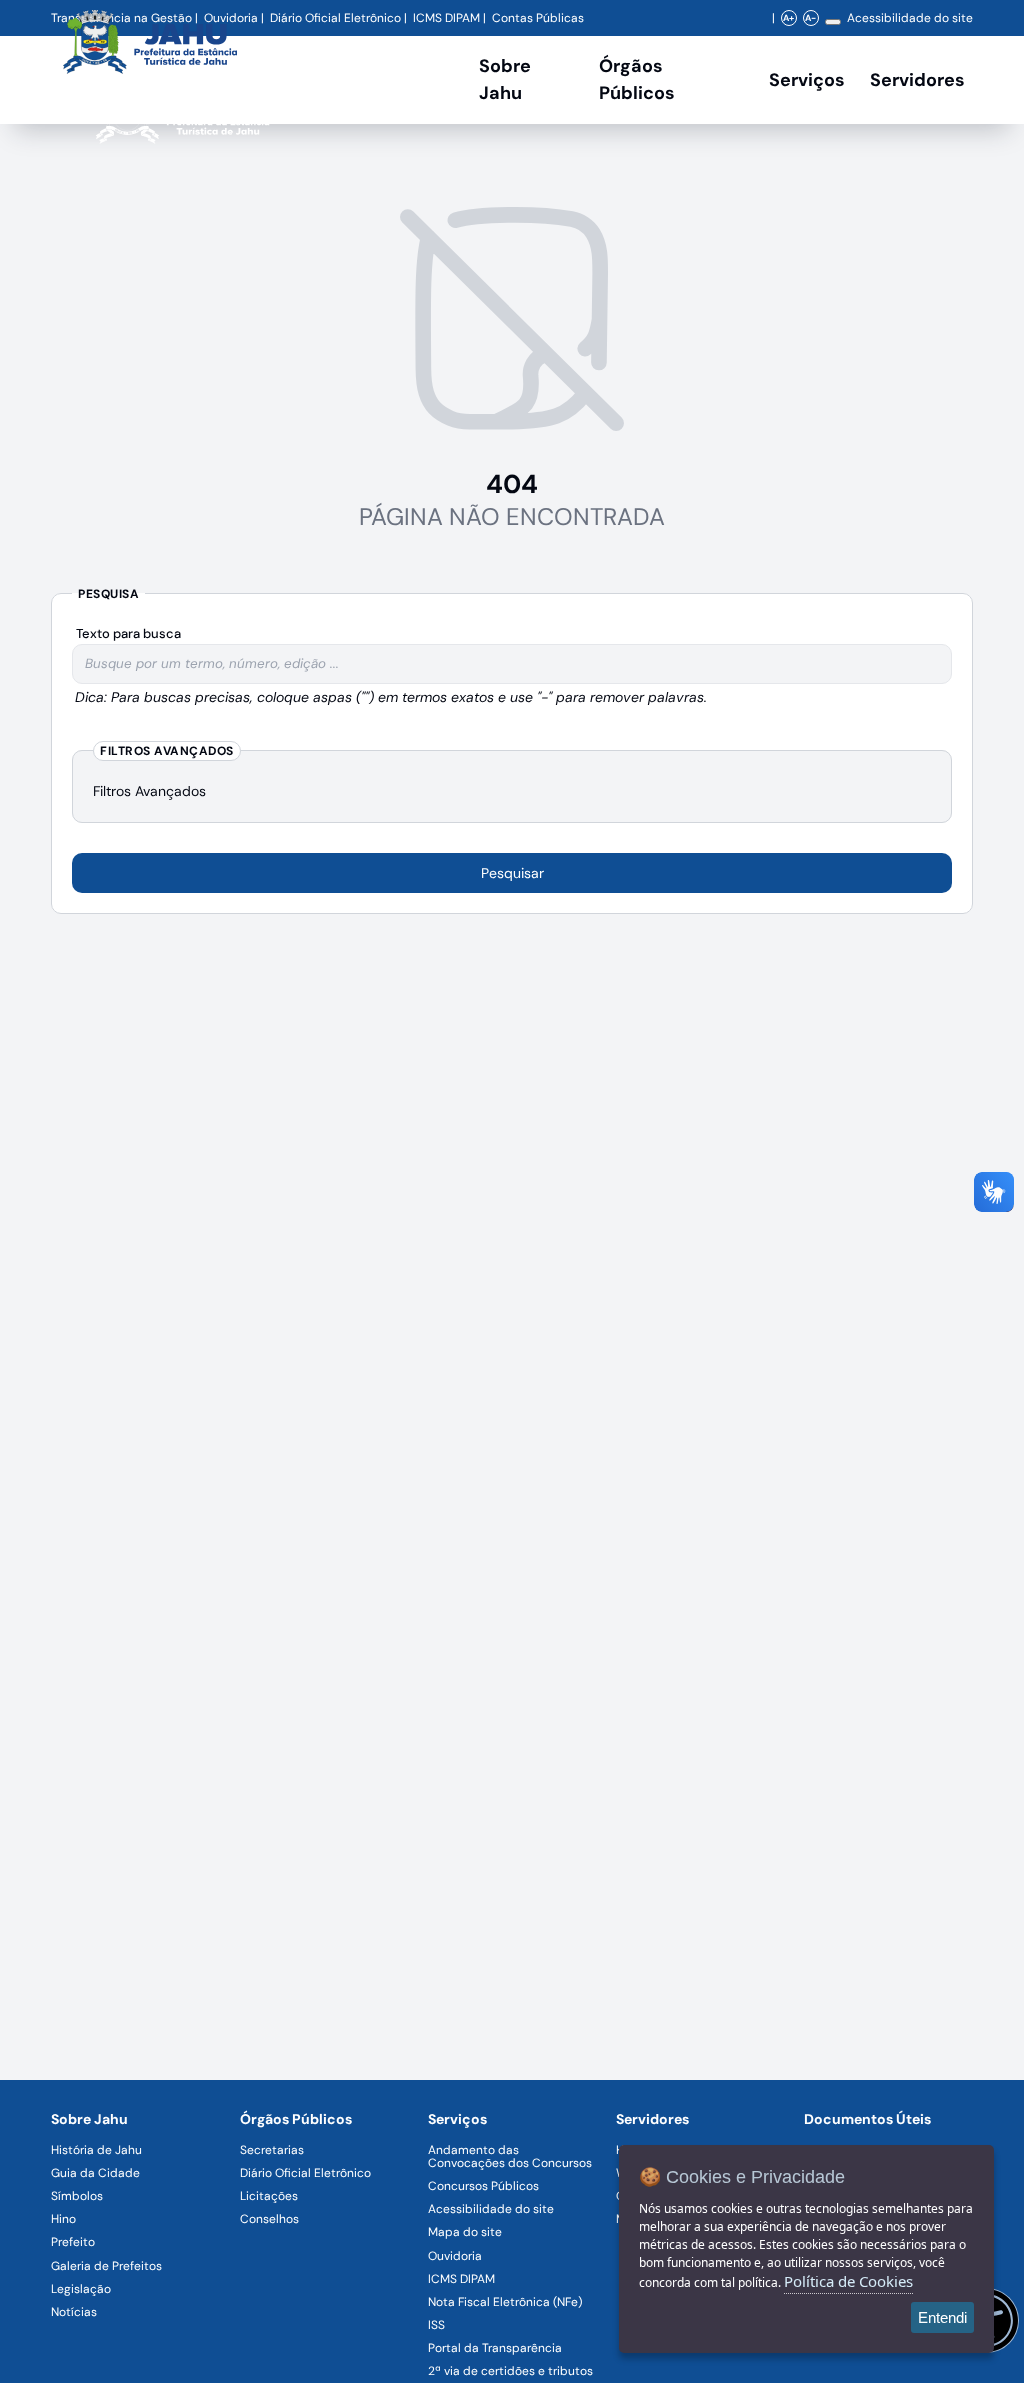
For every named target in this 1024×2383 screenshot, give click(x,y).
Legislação (81, 2289)
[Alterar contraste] (833, 22)
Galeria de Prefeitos (106, 2266)
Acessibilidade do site (910, 18)
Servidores (652, 2119)
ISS (436, 2325)
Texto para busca (128, 633)
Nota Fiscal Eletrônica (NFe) (505, 2302)
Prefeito (73, 2242)
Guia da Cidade (95, 2173)
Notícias (74, 2312)
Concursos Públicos (483, 2186)
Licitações (269, 2196)
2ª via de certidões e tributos (510, 2371)
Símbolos (77, 2196)
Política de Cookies (848, 2281)
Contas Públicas (538, 18)
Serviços (807, 80)
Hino (63, 2219)
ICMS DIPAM (461, 2279)
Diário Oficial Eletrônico (305, 2173)
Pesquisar (512, 873)
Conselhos (269, 2219)
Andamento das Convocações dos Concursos (510, 2156)
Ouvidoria (455, 2256)
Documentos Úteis (867, 2119)
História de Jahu (96, 2150)
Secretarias (272, 2150)
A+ (788, 18)
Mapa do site (465, 2232)
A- (810, 18)
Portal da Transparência (495, 2348)
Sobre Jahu (505, 79)
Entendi (942, 2317)
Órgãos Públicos (296, 2119)
